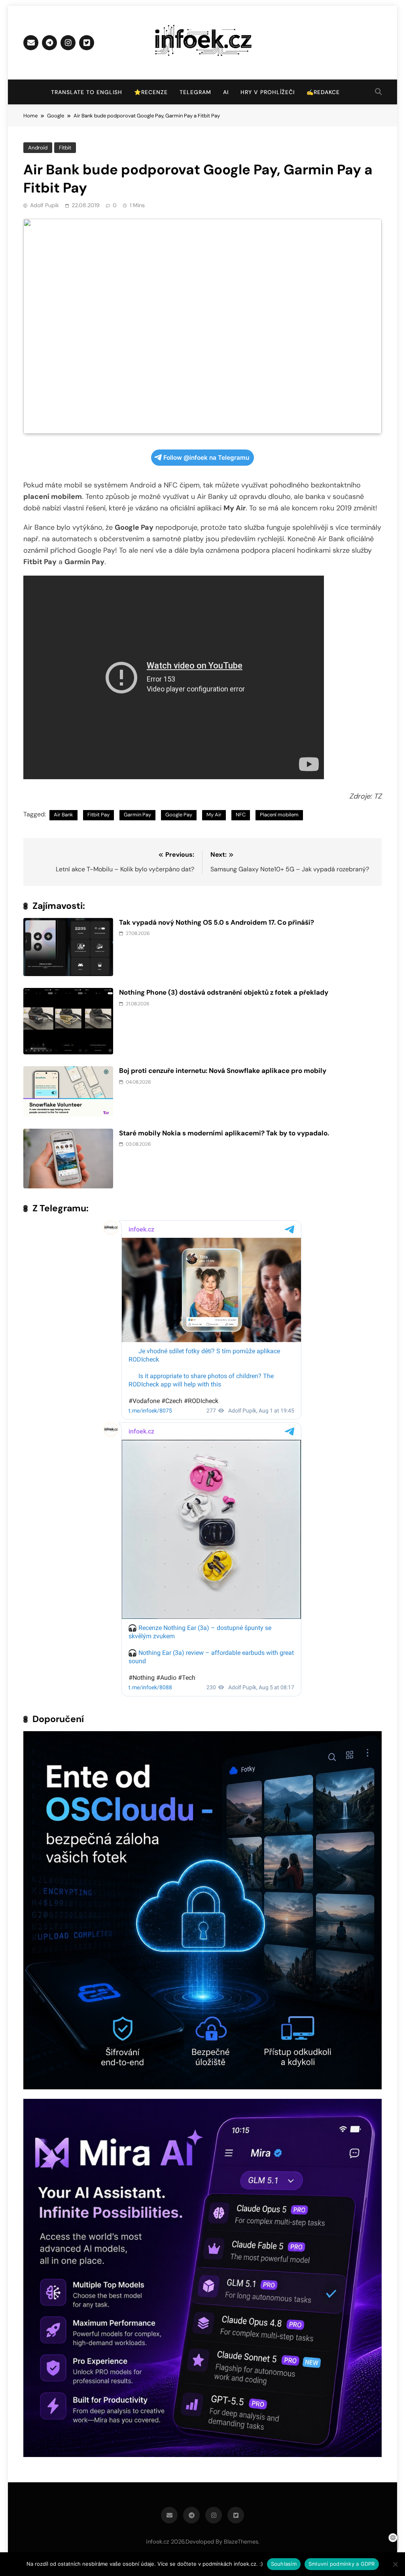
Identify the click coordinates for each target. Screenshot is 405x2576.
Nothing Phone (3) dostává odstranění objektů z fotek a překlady (224, 992)
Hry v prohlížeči (268, 92)
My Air (214, 815)
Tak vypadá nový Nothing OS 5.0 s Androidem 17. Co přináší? (217, 922)
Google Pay (179, 815)
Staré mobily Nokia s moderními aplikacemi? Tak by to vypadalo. (224, 1133)
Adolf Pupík (44, 205)
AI (226, 92)
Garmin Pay (137, 815)
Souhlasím (284, 2564)
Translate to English (87, 92)
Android (38, 148)
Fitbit (65, 148)
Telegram (195, 92)
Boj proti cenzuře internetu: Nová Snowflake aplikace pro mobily (223, 1071)
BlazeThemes (241, 2542)
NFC (241, 815)
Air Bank (63, 815)
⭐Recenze (151, 92)
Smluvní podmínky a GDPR (342, 2564)
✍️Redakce (323, 92)
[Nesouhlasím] (395, 2564)
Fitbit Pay (98, 815)
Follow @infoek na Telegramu (206, 458)
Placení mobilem (279, 815)
